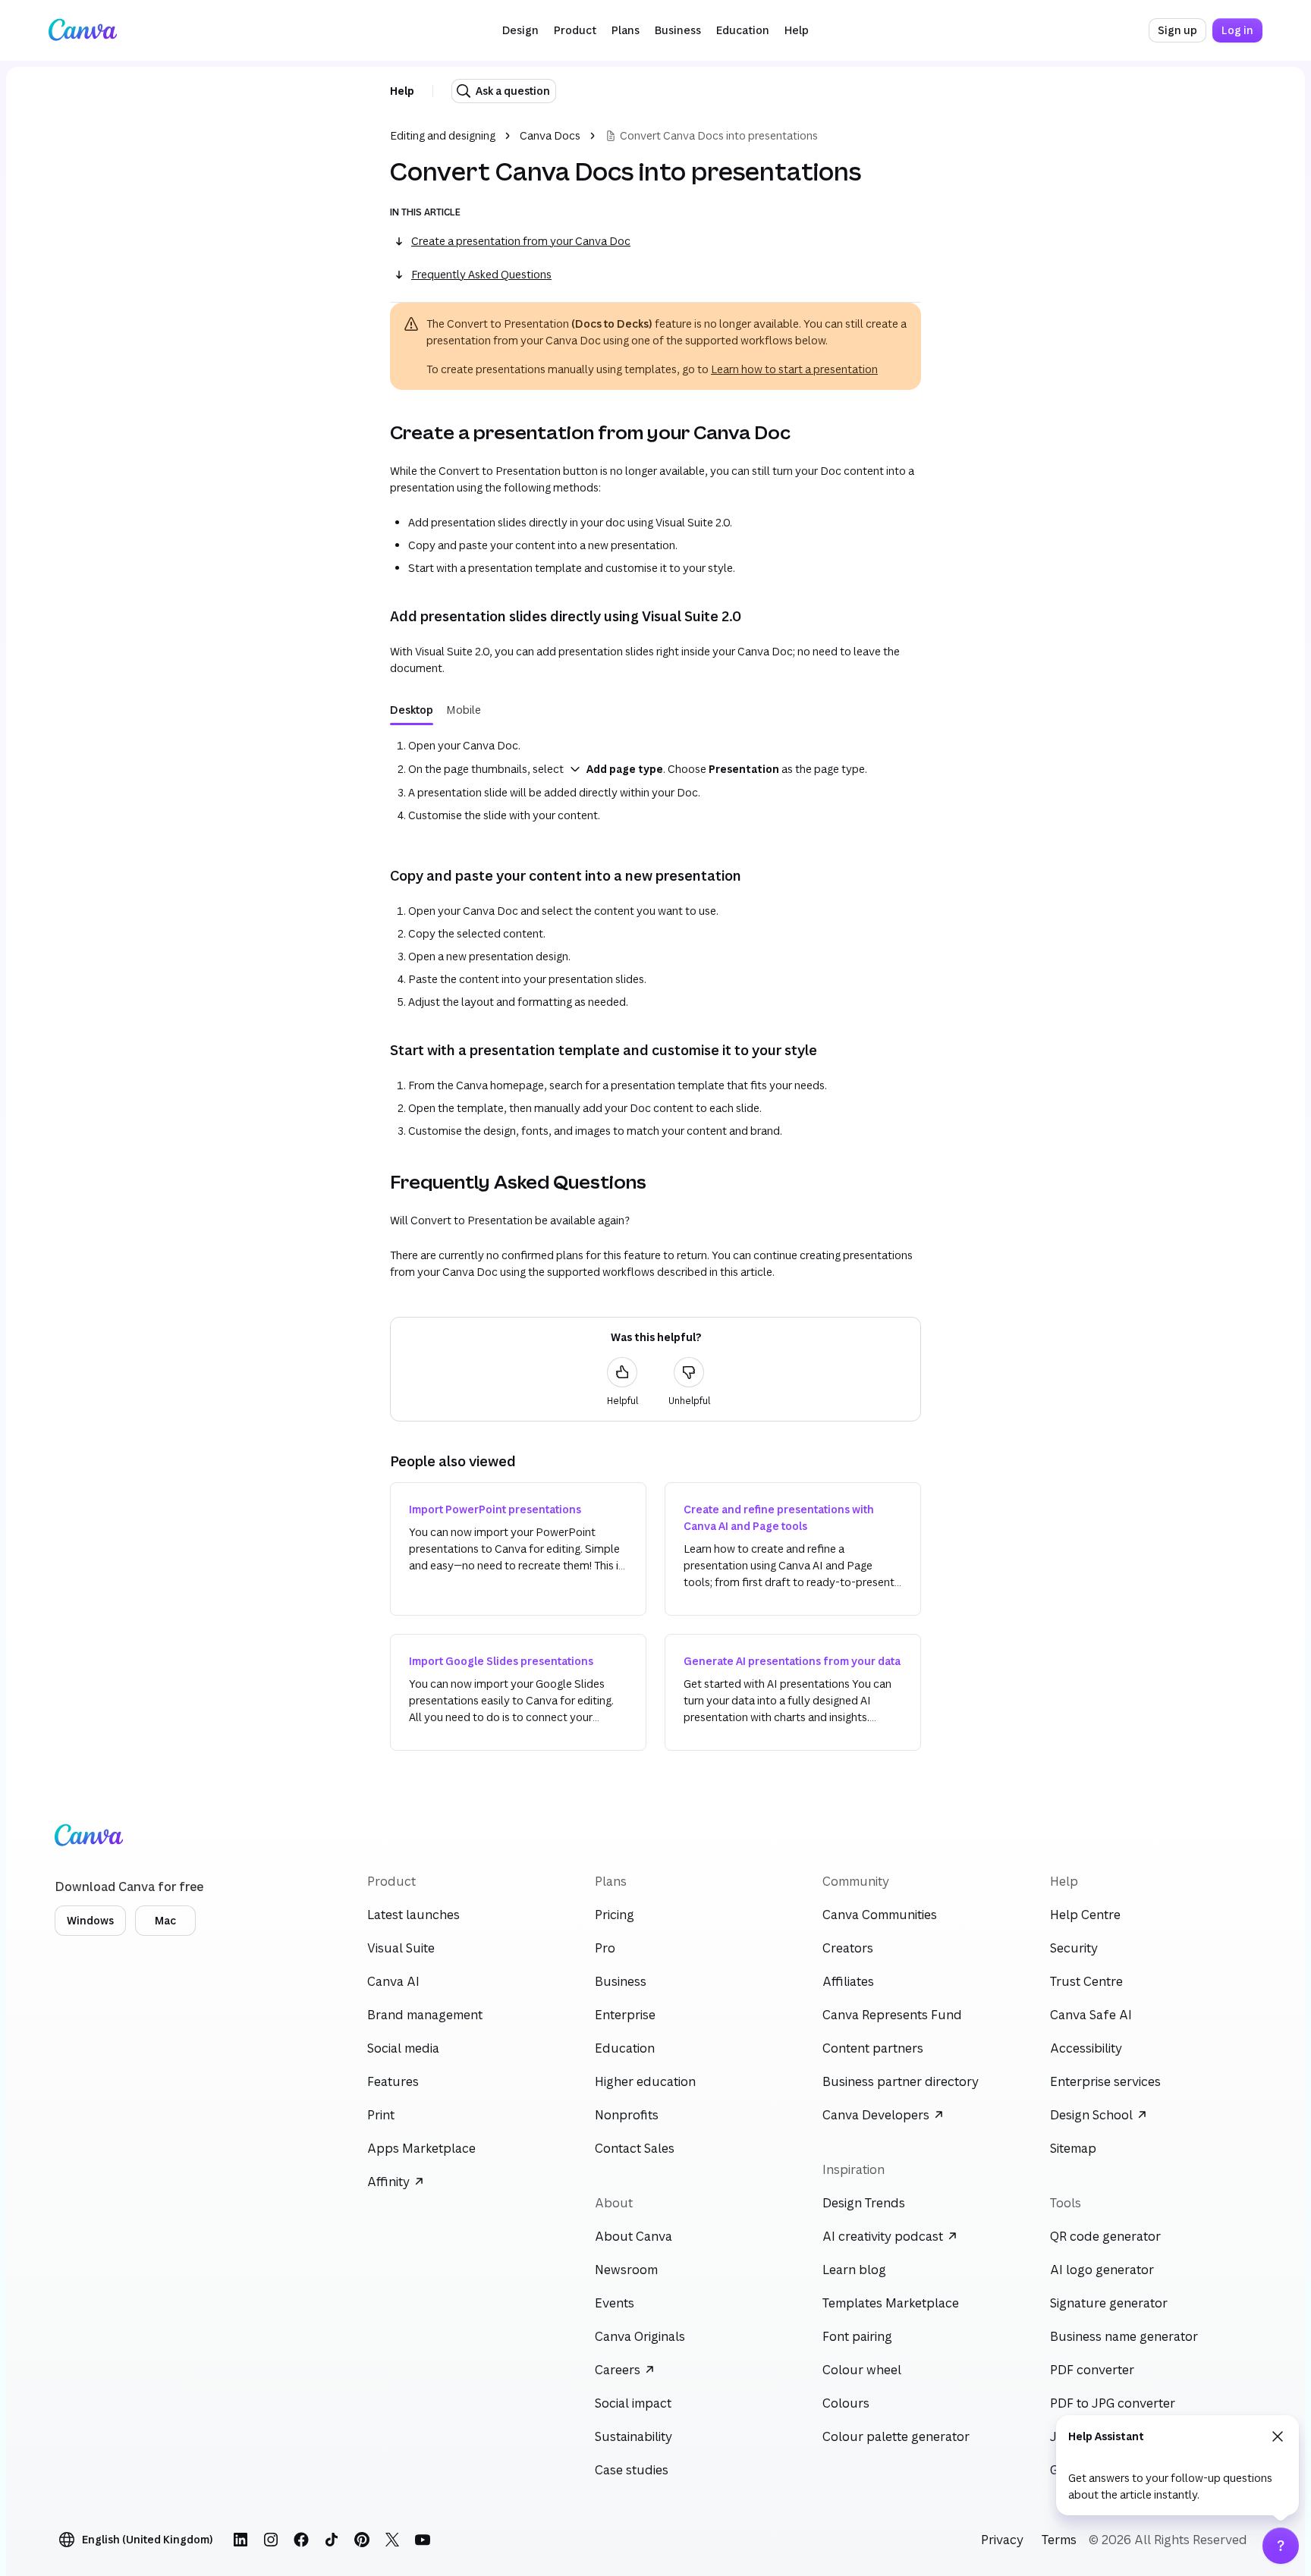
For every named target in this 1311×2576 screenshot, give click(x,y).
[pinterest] (362, 2540)
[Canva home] (83, 30)
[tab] (412, 710)
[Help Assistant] (1281, 2546)
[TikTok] (332, 2540)
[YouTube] (423, 2540)
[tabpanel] (655, 781)
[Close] (1278, 2436)
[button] (520, 30)
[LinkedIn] (241, 2540)
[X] (392, 2540)
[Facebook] (301, 2540)
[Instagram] (271, 2540)
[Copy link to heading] (378, 432)
